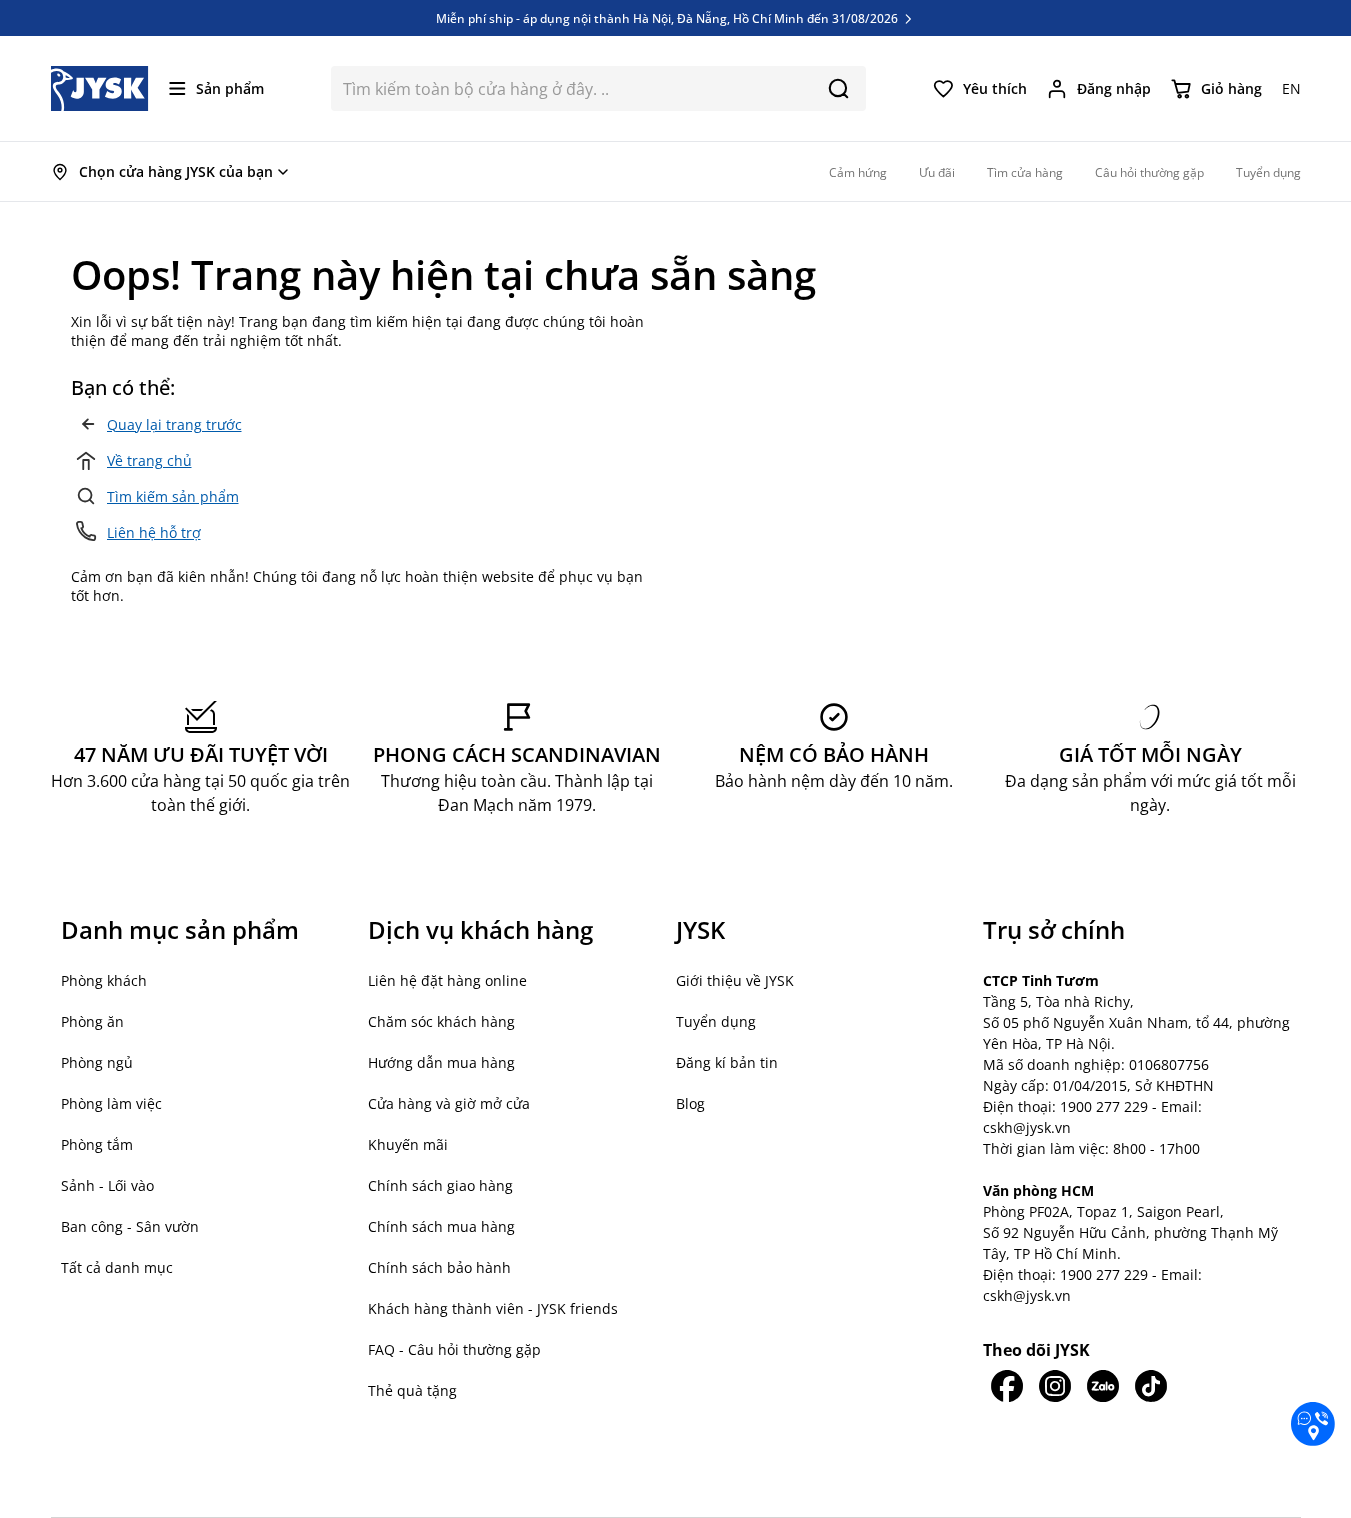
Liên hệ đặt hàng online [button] (447, 980)
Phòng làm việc (111, 1103)
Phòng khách (104, 980)
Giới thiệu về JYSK (735, 980)
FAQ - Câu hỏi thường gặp (454, 1349)
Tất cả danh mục (117, 1267)
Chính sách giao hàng (440, 1185)
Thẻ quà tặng (412, 1390)
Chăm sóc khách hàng (441, 1021)
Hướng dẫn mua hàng (441, 1062)
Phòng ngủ (97, 1062)
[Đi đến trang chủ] (100, 88)
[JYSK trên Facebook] (1007, 1386)
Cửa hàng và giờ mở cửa (449, 1103)
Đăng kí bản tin (727, 1062)
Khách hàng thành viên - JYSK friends (493, 1308)
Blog (690, 1103)
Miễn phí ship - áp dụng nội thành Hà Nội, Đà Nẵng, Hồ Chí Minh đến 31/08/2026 (668, 18)
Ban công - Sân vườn (130, 1226)
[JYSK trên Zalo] (1103, 1386)
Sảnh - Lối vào (107, 1185)
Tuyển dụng (716, 1021)
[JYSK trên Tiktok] (1151, 1386)
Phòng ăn (92, 1021)
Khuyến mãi (408, 1144)
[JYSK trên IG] (1055, 1386)
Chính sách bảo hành (439, 1267)
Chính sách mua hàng (441, 1226)
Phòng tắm (97, 1144)
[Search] (838, 88)
